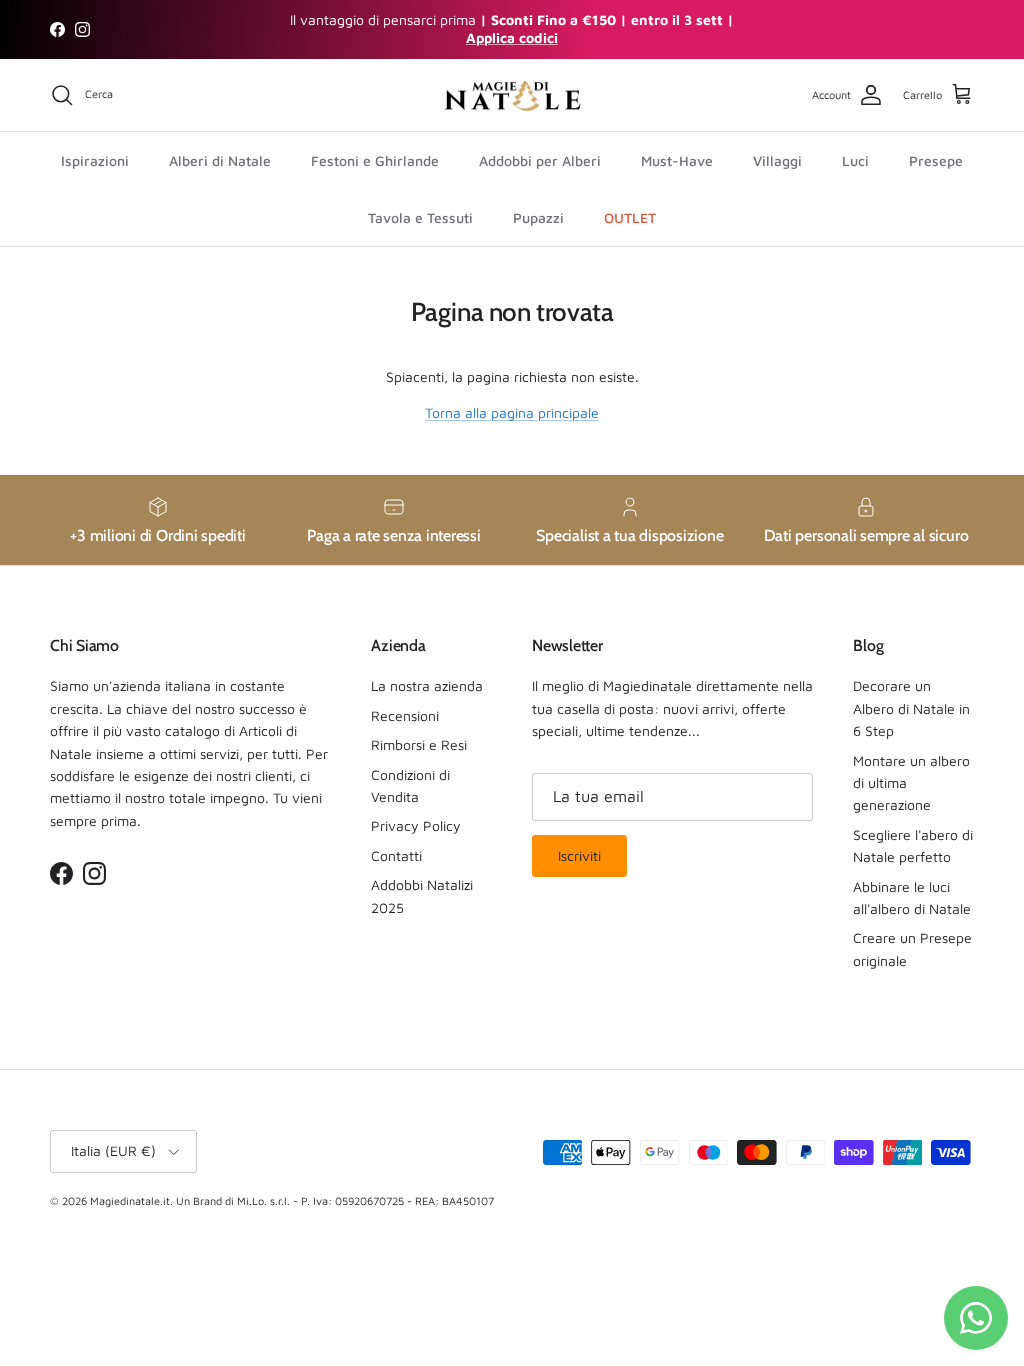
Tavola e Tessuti (420, 217)
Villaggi (777, 160)
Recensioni (405, 715)
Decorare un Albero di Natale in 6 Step (911, 708)
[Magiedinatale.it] (512, 95)
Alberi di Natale (220, 160)
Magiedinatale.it (130, 1200)
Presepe (936, 160)
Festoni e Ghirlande (375, 160)
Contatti (396, 855)
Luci (855, 160)
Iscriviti (579, 855)
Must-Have (677, 160)
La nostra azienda (427, 685)
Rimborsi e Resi (419, 744)
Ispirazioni (95, 160)
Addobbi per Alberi (540, 160)
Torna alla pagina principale (512, 412)
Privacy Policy (416, 825)
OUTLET (630, 217)
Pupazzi (538, 217)
